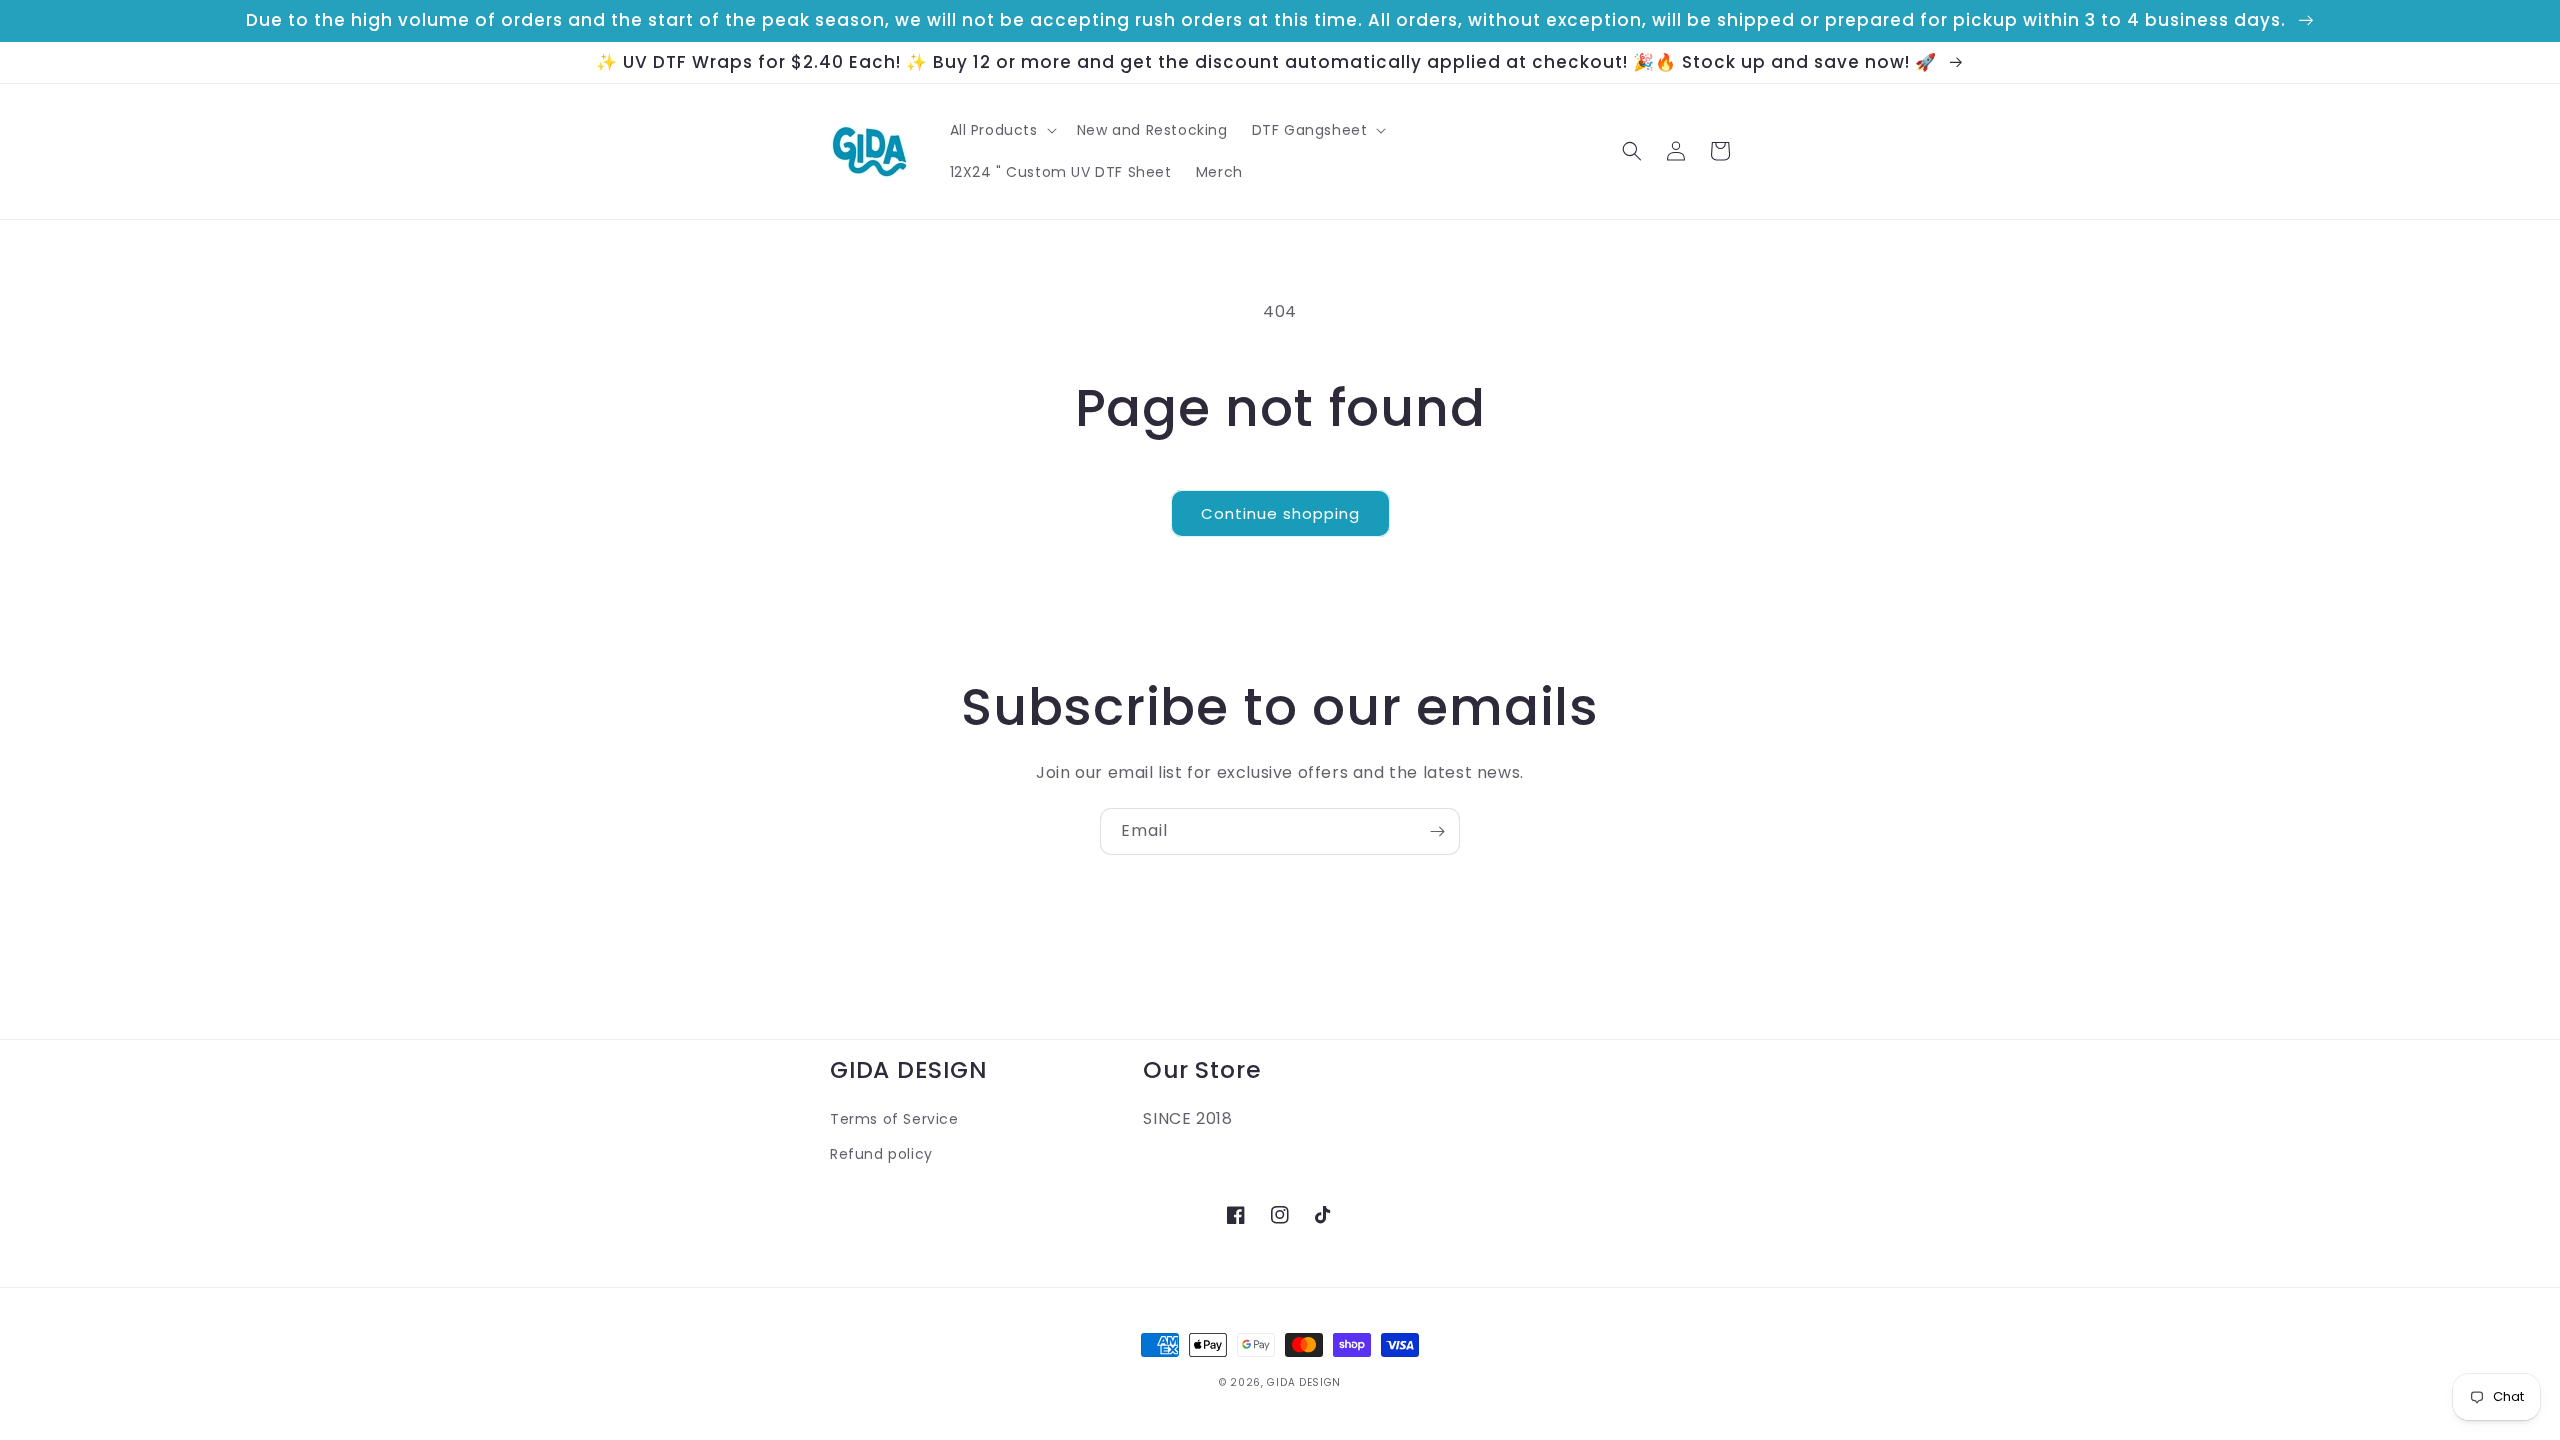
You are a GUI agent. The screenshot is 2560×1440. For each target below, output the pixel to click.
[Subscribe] (1437, 831)
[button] (1001, 130)
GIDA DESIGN (1304, 1382)
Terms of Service (894, 1119)
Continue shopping (1280, 513)
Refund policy (881, 1154)
